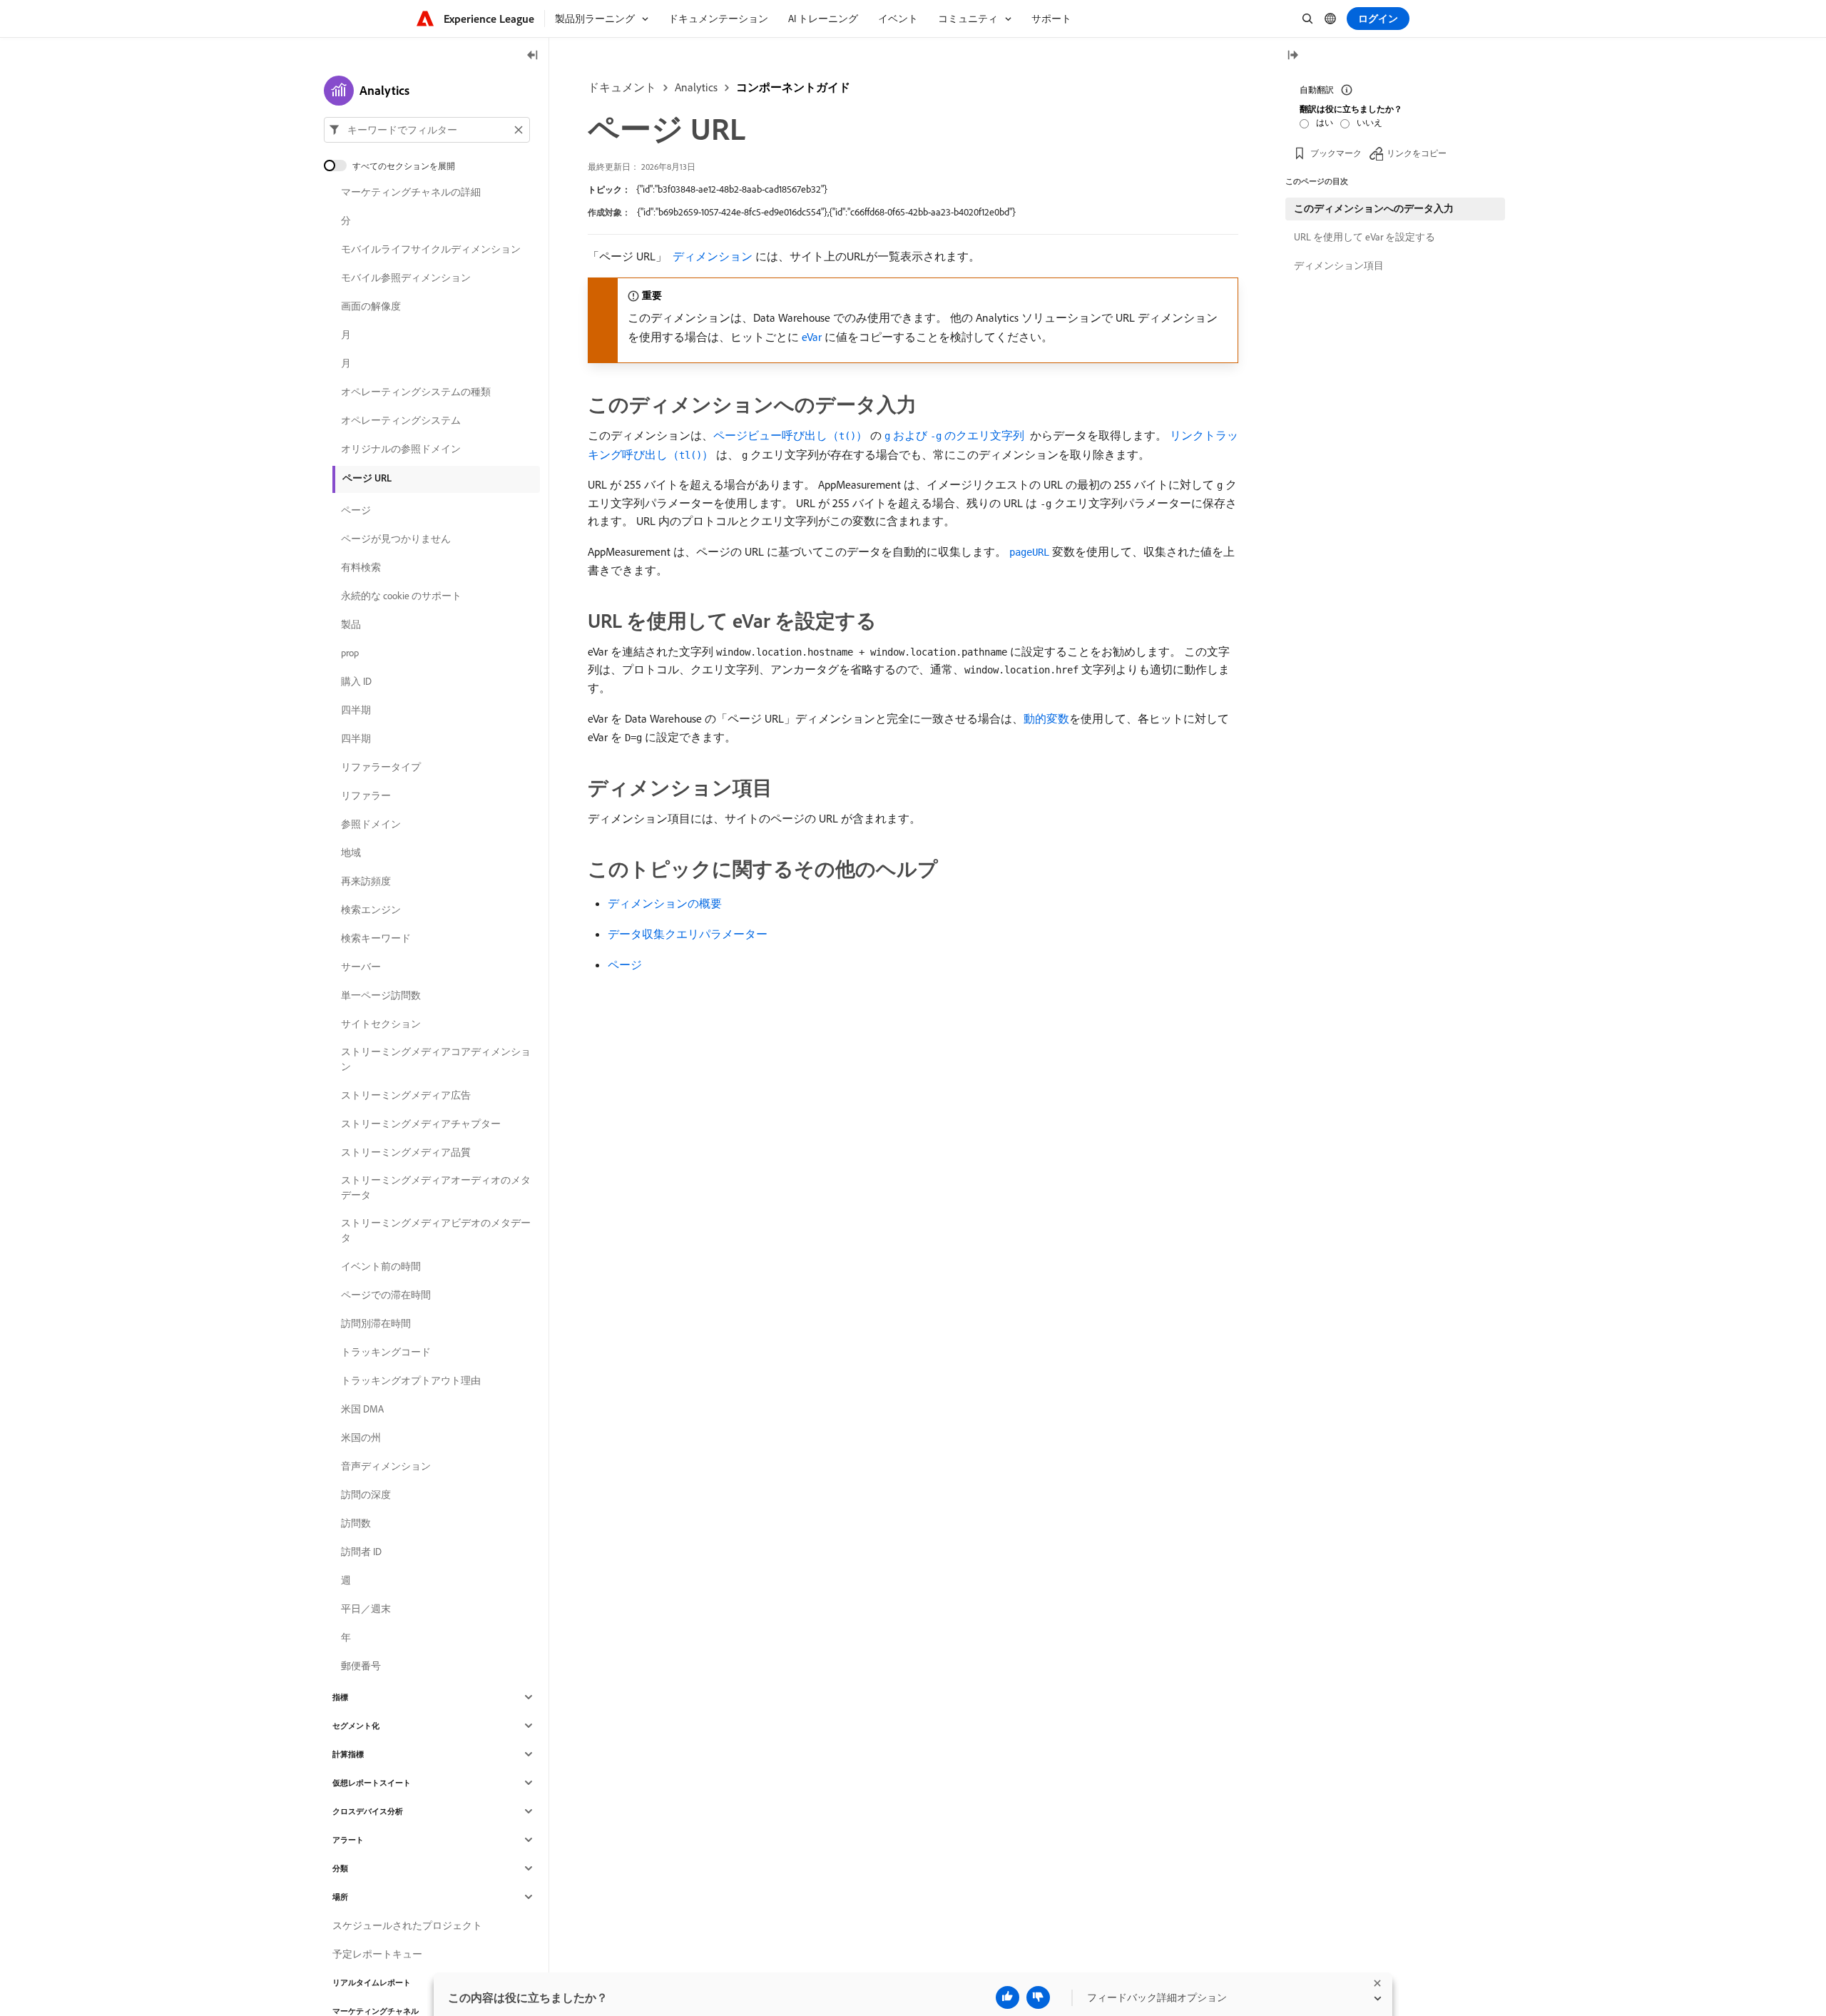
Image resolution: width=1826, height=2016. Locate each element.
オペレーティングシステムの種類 (416, 392)
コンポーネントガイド (793, 87)
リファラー (366, 795)
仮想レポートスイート (372, 1783)
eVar (812, 337)
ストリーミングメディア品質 (406, 1152)
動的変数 (1046, 718)
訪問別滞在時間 (376, 1323)
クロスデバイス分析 (368, 1811)
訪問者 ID (361, 1552)
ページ (625, 964)
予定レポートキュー (377, 1954)
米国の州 (361, 1437)
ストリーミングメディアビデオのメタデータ (436, 1230)
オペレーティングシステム (401, 420)
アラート (348, 1840)
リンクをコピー (1417, 153)
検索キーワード (376, 938)
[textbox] (427, 130)
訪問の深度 (366, 1495)
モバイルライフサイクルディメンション (431, 249)
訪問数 (356, 1523)
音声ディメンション (386, 1466)
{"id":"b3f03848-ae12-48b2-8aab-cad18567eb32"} (732, 189)
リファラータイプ (381, 767)
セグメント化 (356, 1726)
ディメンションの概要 (665, 903)
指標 (340, 1697)
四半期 (356, 710)
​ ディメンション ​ (713, 256)
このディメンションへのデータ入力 (1374, 208)
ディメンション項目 (1339, 265)
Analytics (696, 87)
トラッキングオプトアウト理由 (411, 1380)
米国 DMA (362, 1409)
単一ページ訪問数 (381, 995)
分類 (340, 1868)
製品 (351, 624)
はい (1325, 122)
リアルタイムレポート (372, 1982)
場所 (340, 1897)
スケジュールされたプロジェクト (407, 1925)
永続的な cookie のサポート (401, 596)
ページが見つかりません (396, 539)
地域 (351, 852)
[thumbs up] (1008, 1997)
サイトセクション (381, 1024)
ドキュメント (622, 87)
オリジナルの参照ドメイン (401, 449)
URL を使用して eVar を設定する (1365, 237)
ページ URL (367, 478)
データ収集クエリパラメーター (688, 934)
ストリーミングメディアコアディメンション (436, 1059)
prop (350, 653)
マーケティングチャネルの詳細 (411, 192)
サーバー (361, 967)
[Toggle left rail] (533, 56)
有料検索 (361, 567)
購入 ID (356, 681)
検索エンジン (371, 910)
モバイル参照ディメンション (406, 278)
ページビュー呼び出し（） (790, 435)
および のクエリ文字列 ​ (956, 435)
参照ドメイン (371, 824)
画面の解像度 (371, 306)
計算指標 (348, 1754)
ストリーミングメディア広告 (406, 1095)
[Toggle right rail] (1292, 56)
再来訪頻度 (366, 881)
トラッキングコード (386, 1352)
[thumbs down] (1038, 1997)
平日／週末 (366, 1609)
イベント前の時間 (381, 1266)
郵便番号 (361, 1666)
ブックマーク (1336, 153)
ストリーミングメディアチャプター (421, 1124)
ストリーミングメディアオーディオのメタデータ (436, 1187)
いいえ (1369, 122)
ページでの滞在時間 (386, 1295)
